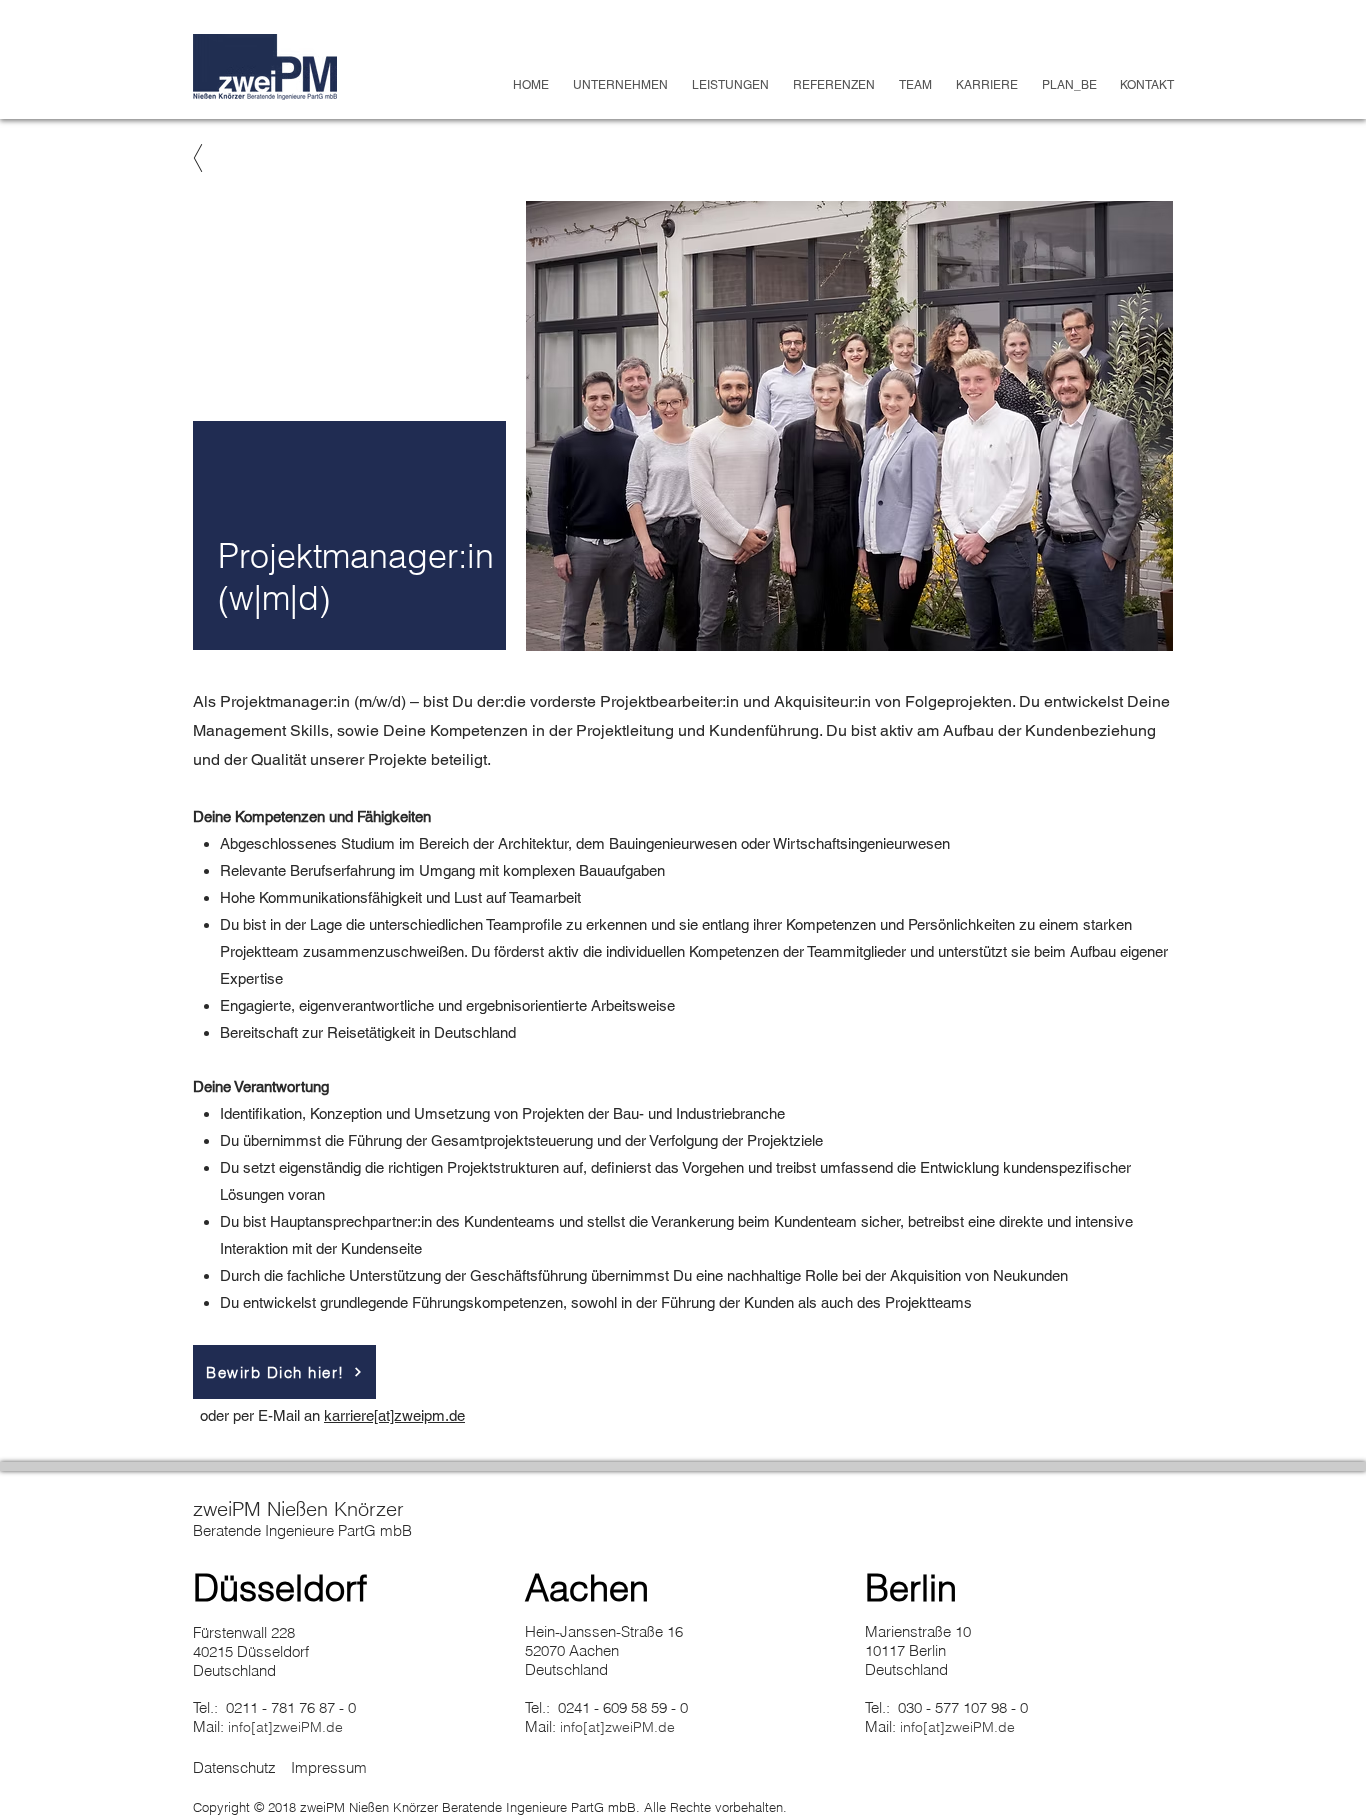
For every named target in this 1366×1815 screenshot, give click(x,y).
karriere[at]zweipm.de (394, 1415)
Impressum (329, 1767)
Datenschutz (234, 1767)
